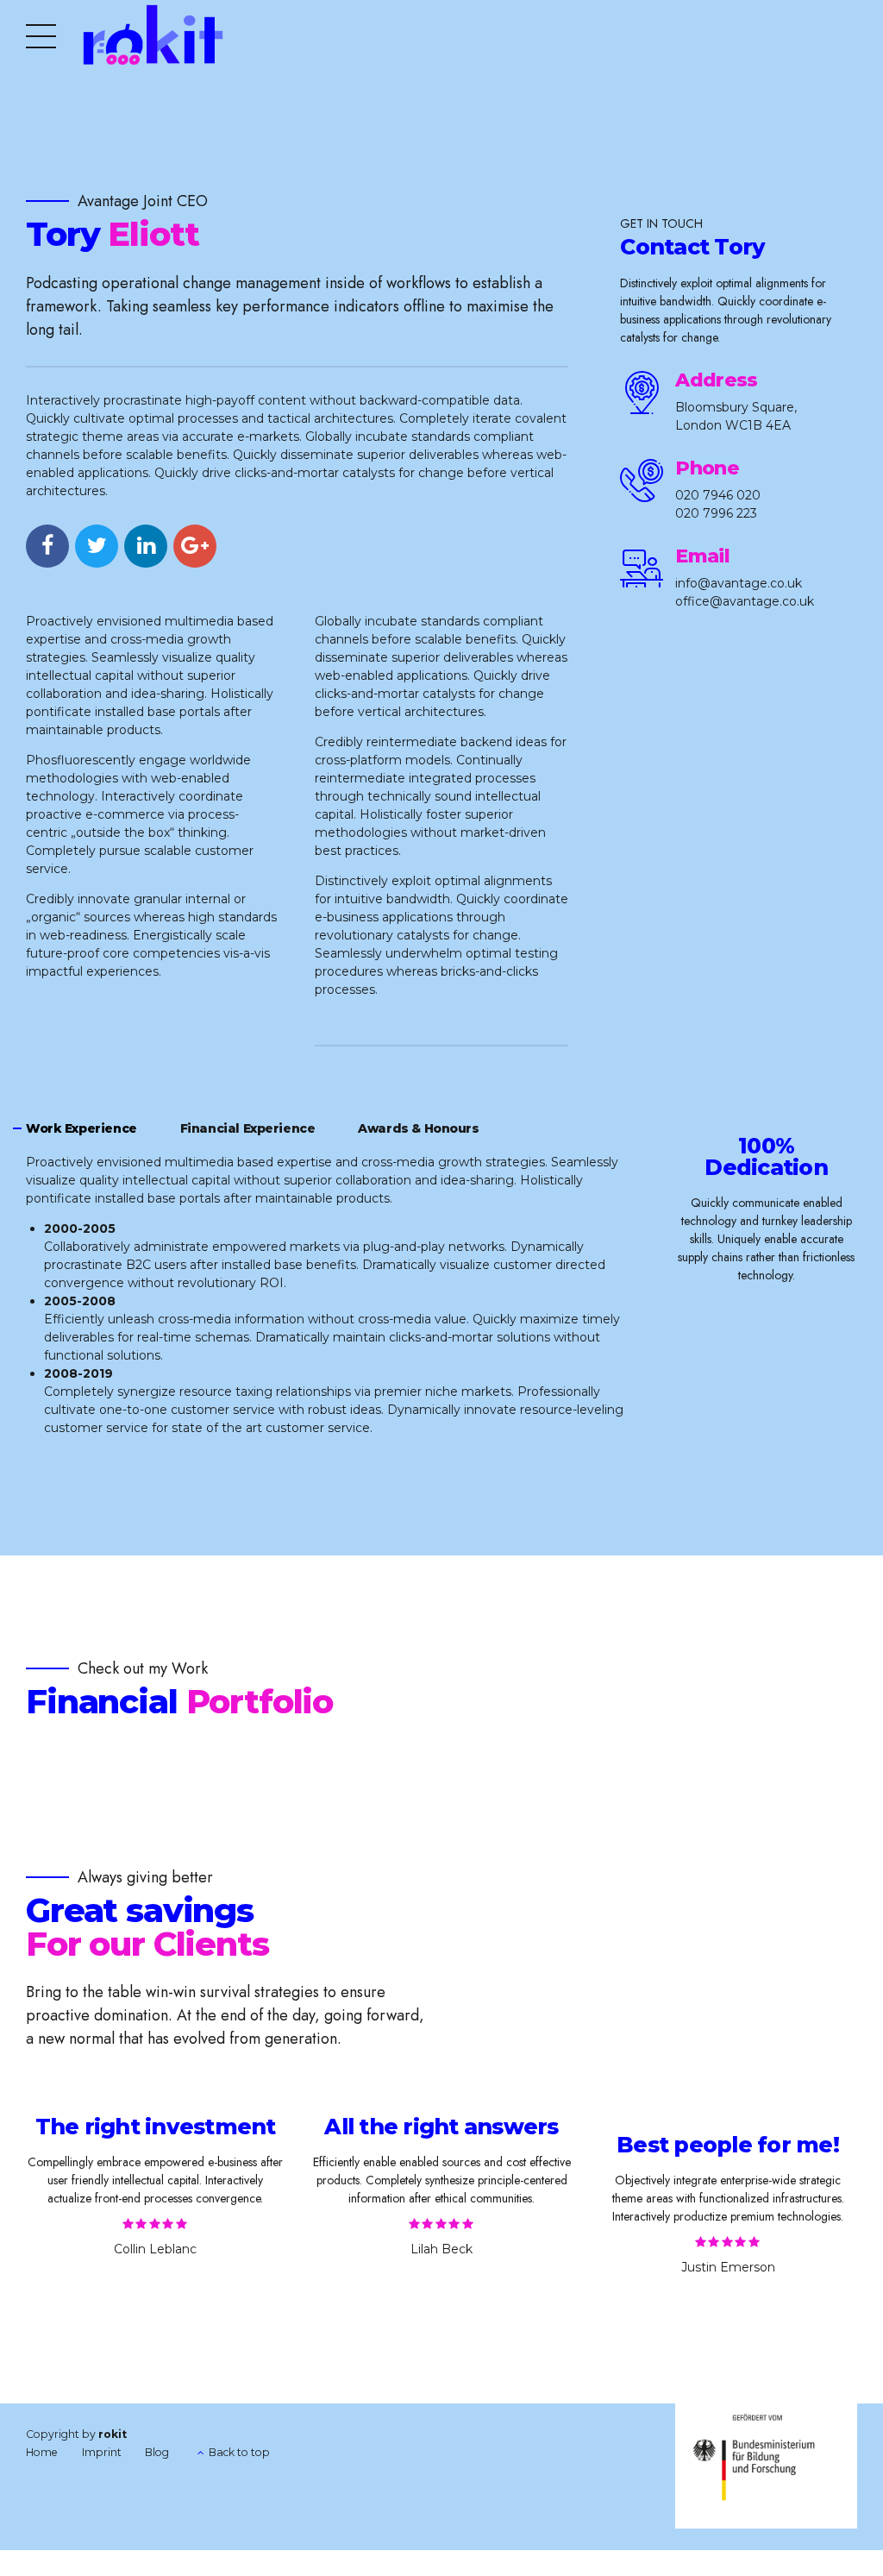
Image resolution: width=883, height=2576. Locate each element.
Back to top (239, 2452)
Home (42, 2452)
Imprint (102, 2452)
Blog (157, 2452)
